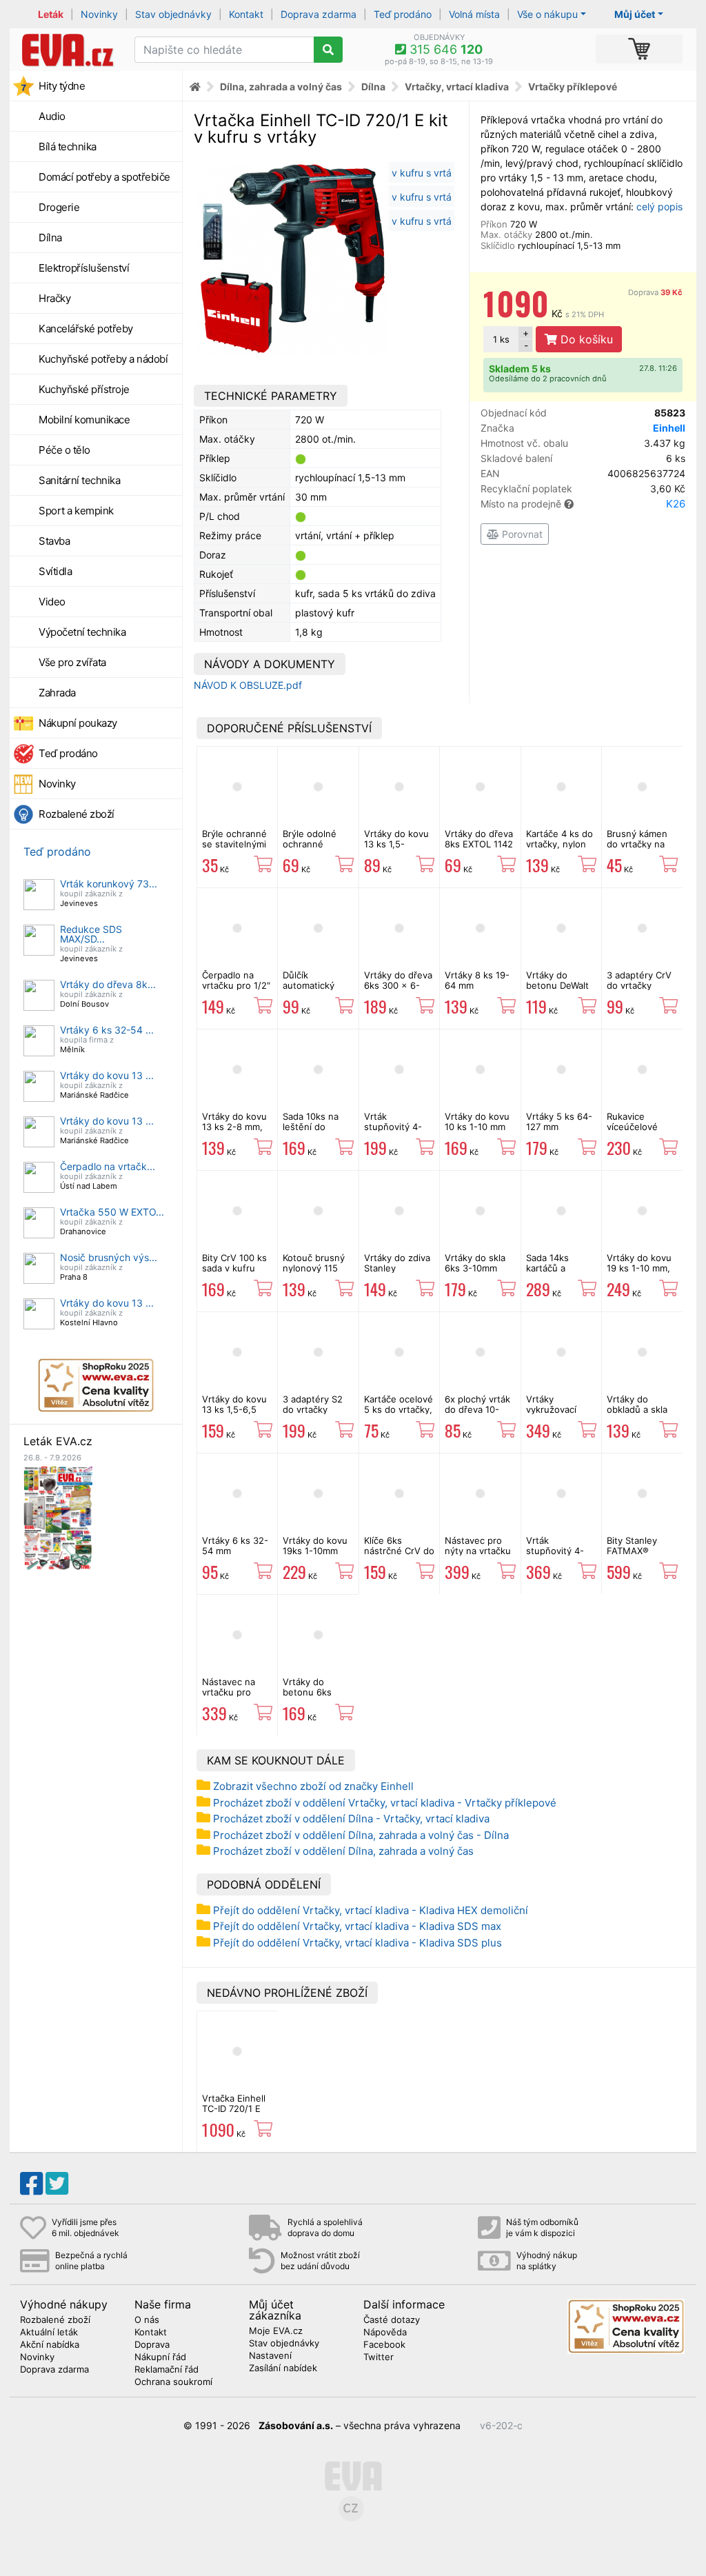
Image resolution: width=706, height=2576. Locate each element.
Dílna (50, 238)
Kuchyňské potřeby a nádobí (103, 359)
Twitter (379, 2357)
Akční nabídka (50, 2345)
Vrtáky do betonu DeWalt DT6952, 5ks (557, 985)
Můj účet (635, 14)
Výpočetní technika (82, 632)
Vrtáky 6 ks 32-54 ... (107, 1030)
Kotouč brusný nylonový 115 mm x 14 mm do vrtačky (316, 1272)
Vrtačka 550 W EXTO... (112, 1212)
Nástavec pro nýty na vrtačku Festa (478, 1550)
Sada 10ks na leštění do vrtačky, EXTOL (315, 1126)
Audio (52, 116)
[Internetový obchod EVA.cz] (67, 50)
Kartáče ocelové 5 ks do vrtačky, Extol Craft (399, 1409)
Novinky (99, 14)
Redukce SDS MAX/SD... (91, 934)
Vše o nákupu (547, 14)
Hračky (54, 298)
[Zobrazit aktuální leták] (58, 1517)
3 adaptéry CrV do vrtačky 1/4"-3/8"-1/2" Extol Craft (639, 990)
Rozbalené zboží (77, 814)
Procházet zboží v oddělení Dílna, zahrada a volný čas (343, 1851)
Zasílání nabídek (283, 2368)
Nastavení (270, 2356)
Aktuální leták (49, 2333)
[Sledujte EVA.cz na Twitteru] (57, 2184)
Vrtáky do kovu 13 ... (107, 1075)
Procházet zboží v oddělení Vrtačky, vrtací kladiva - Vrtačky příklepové (385, 1803)
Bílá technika (68, 147)
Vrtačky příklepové (573, 87)
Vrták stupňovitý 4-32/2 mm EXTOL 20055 (399, 1131)
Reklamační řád (167, 2370)
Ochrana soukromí (173, 2382)
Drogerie (59, 207)
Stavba (54, 541)
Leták (51, 14)
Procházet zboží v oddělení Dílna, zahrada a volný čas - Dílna (361, 1835)
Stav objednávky (173, 14)
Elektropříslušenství (84, 268)
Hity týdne (62, 86)
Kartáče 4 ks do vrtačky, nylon (559, 838)
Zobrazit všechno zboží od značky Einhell (313, 1786)
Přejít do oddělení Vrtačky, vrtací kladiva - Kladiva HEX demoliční (371, 1910)
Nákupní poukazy (78, 723)
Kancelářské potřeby (86, 329)
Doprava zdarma (319, 14)
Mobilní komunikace (84, 420)
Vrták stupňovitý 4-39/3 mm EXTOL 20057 (561, 1555)
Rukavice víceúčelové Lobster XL (632, 1126)
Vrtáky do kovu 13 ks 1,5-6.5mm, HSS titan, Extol (396, 848)
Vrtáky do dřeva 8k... (108, 984)
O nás (147, 2320)
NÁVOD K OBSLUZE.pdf (248, 685)
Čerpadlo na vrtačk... (108, 1166)
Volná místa (474, 14)
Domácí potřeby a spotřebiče (104, 177)
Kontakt (246, 14)
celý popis (659, 207)
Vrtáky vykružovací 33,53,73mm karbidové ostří (558, 1414)
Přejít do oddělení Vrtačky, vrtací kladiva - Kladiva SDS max (357, 1926)
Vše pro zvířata (72, 662)
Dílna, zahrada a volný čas (281, 87)
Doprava (655, 292)
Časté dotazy (392, 2320)
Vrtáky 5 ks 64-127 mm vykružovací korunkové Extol (561, 1131)
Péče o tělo (64, 450)
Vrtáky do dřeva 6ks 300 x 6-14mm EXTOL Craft (398, 990)
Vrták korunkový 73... (109, 884)
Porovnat (521, 534)
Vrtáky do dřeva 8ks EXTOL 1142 (479, 838)
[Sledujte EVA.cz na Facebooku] (31, 2184)
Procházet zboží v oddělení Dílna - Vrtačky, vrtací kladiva (351, 1819)
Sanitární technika (79, 480)
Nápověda (385, 2333)
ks (501, 339)
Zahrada (57, 693)
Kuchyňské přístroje (84, 389)
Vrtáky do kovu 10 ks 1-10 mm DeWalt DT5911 (477, 1126)
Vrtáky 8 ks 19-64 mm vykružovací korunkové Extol (480, 990)
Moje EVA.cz (276, 2331)
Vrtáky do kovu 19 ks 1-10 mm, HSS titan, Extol (640, 1268)
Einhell (669, 428)
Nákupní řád (160, 2357)
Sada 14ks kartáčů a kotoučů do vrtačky (551, 1272)
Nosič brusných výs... (109, 1257)
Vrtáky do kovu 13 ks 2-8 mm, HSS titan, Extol (235, 1126)
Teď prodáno (403, 14)
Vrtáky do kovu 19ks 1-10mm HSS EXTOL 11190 (315, 1555)
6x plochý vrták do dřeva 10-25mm (477, 1409)
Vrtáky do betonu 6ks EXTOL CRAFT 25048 (313, 1697)
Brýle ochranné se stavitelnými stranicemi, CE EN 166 (234, 848)
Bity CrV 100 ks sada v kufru (234, 1262)
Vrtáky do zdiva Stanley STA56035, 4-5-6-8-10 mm (399, 1272)
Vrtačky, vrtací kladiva (457, 87)
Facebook (384, 2345)
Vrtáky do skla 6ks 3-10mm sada (475, 1268)
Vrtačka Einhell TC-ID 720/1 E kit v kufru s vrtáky (234, 2113)
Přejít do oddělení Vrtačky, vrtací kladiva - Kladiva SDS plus (357, 1943)
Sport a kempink (76, 511)
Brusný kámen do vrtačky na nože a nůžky (637, 844)
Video (52, 602)
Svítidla (55, 571)
